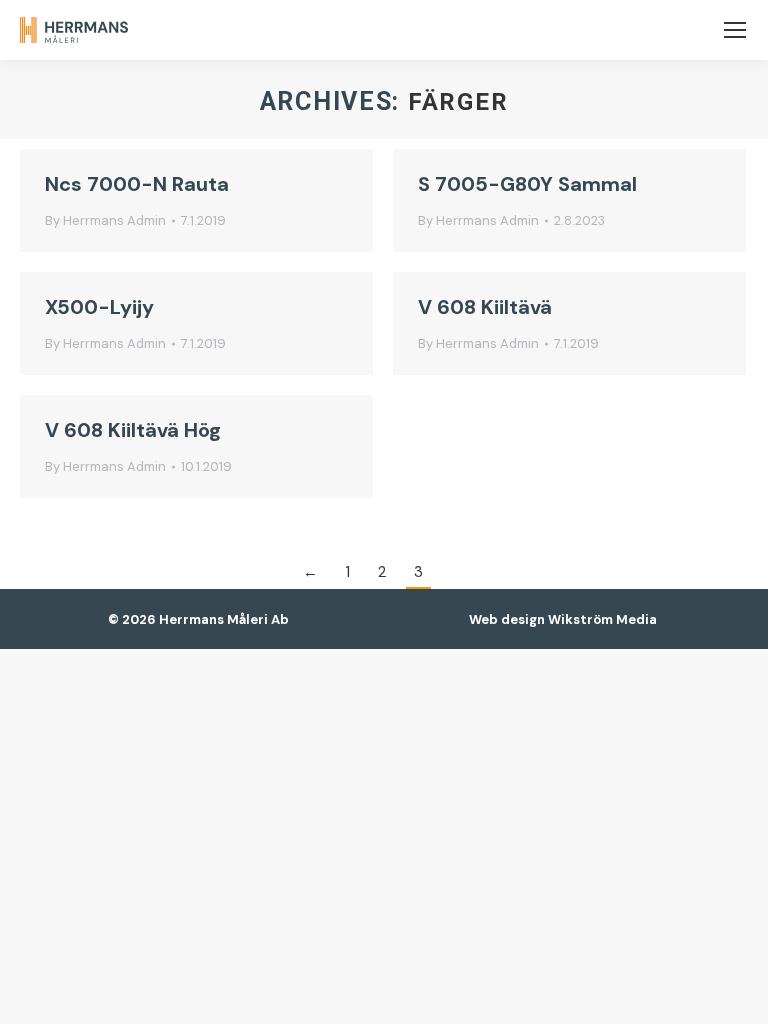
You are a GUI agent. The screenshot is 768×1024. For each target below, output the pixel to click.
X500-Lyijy (99, 307)
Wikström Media (602, 619)
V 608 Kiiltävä (485, 307)
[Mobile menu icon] (735, 30)
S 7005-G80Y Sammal (527, 184)
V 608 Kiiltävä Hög (133, 430)
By (105, 220)
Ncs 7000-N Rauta (137, 184)
